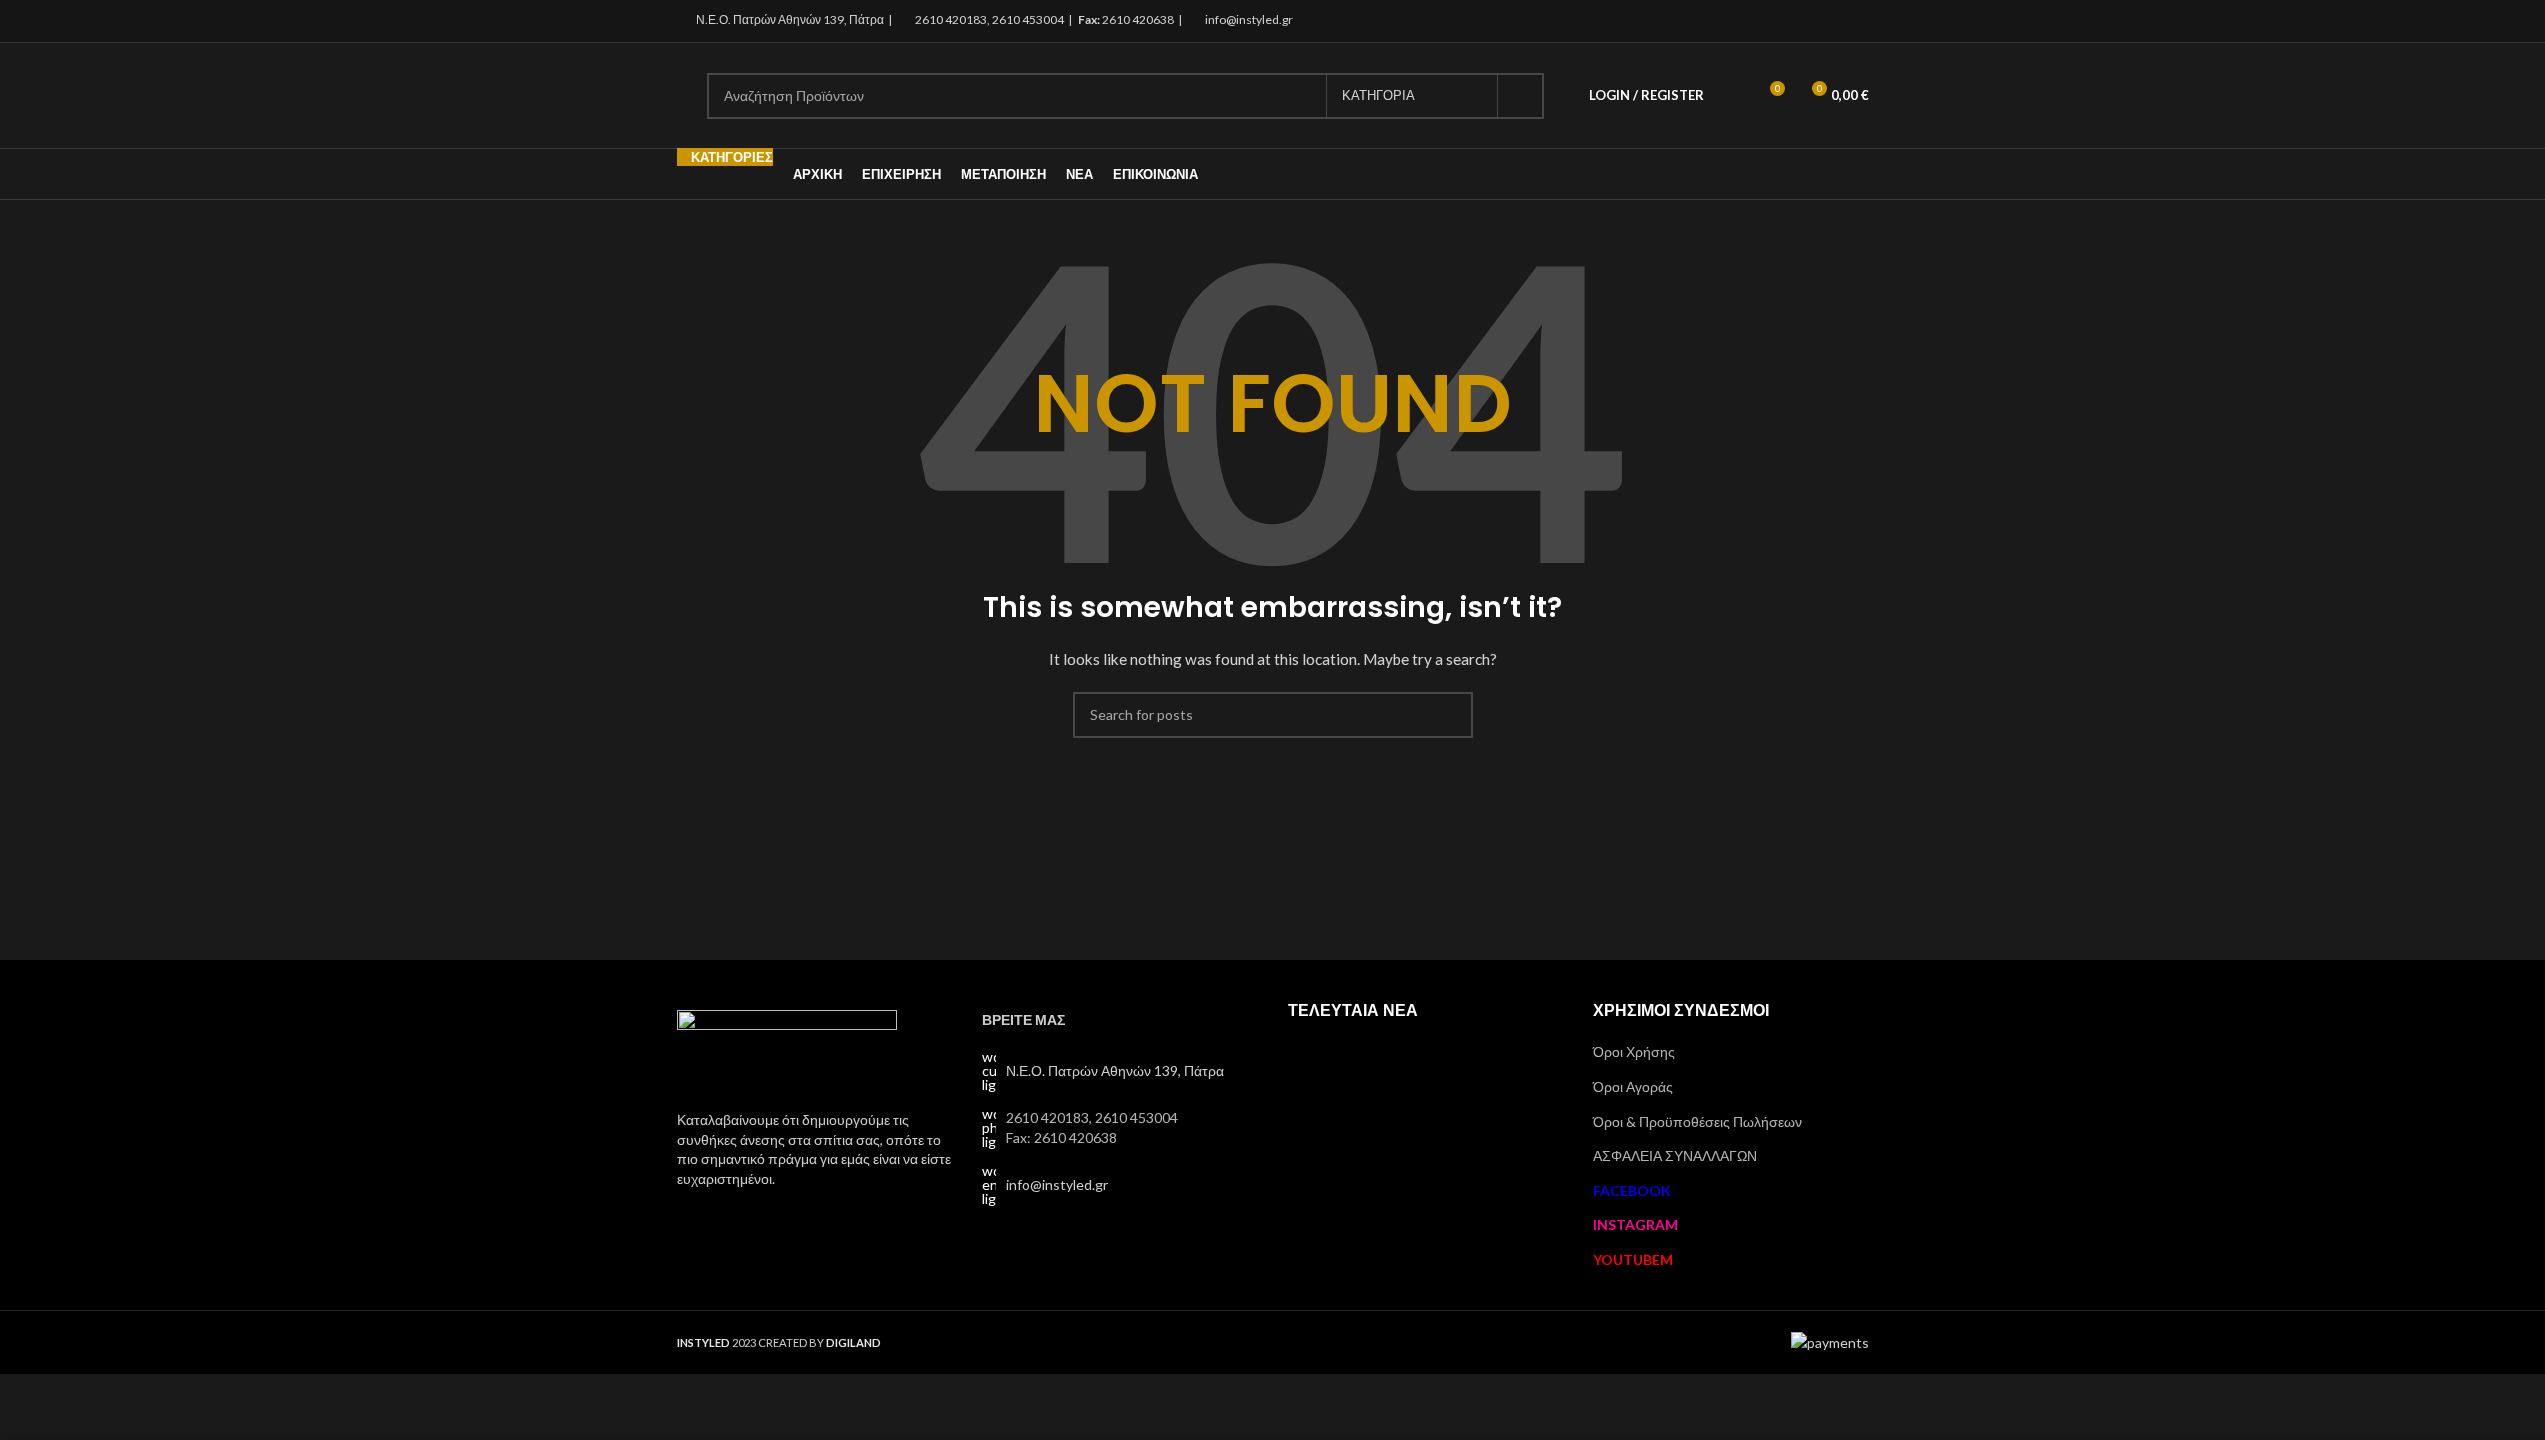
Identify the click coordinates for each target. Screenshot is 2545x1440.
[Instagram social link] (1830, 21)
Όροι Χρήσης (1634, 1051)
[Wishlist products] (1732, 96)
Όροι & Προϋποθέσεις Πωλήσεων (1697, 1121)
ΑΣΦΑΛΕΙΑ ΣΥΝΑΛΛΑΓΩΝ (1675, 1155)
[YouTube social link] (1855, 21)
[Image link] (787, 1048)
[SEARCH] (1521, 96)
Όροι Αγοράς (1633, 1086)
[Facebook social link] (1805, 21)
